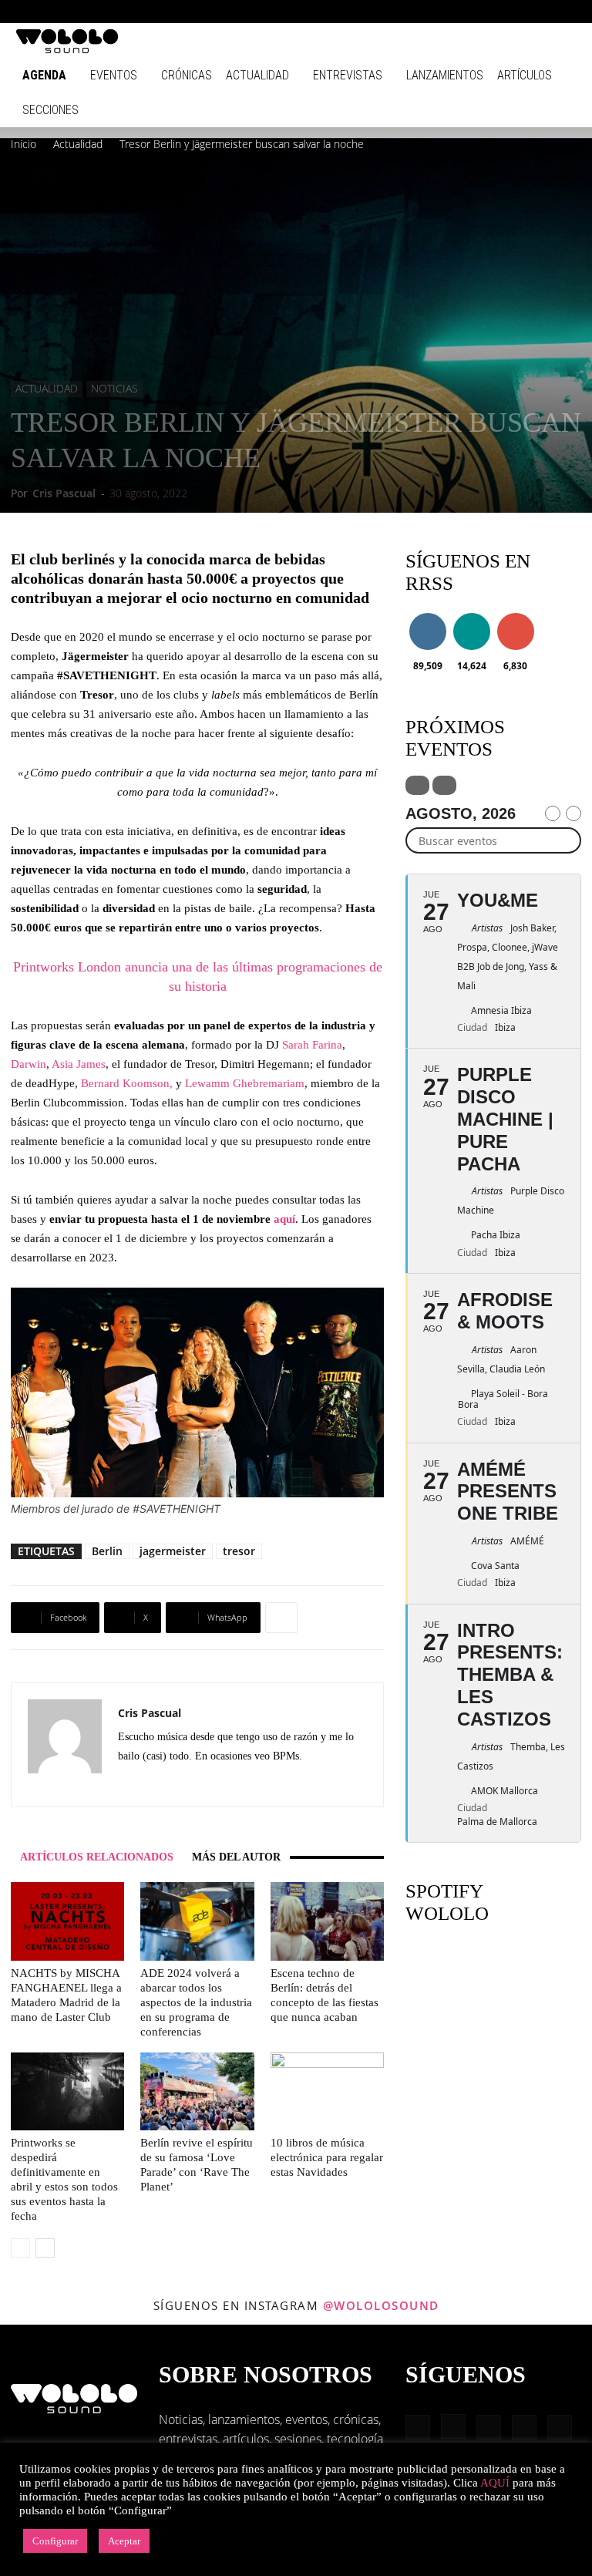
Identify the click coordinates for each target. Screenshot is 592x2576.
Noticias (114, 388)
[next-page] (45, 2248)
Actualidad (257, 75)
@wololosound (381, 2305)
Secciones (50, 110)
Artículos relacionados (97, 1857)
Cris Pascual (64, 493)
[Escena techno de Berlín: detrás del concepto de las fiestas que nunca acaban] (327, 1921)
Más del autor (236, 1857)
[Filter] (417, 785)
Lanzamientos (445, 75)
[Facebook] (438, 12)
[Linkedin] (489, 12)
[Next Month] (573, 813)
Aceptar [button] (124, 2541)
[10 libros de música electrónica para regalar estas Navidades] (327, 2091)
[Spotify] (514, 12)
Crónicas (187, 75)
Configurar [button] (55, 2541)
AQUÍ (495, 2483)
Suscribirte (520, 616)
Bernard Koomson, (127, 1083)
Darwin (29, 1064)
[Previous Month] (553, 813)
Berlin (107, 1551)
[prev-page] (20, 2248)
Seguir (427, 616)
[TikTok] (540, 12)
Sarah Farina (312, 1045)
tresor (239, 1551)
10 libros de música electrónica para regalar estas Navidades (327, 2157)
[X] (158, 1784)
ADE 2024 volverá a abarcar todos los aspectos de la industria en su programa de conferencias (196, 2002)
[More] (281, 1618)
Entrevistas (348, 75)
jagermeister (173, 1551)
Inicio (24, 144)
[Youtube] (565, 12)
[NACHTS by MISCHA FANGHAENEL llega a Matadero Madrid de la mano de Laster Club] (67, 1921)
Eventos (114, 75)
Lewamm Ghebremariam (245, 1083)
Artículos (525, 75)
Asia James (79, 1064)
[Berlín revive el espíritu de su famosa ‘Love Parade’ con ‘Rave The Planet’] (197, 2091)
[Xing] (186, 1784)
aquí (284, 1219)
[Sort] (444, 785)
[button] (415, 11)
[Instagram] (463, 12)
